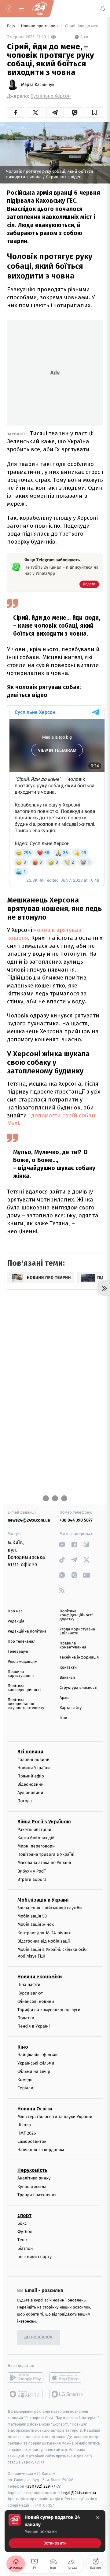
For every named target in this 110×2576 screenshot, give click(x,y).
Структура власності (79, 1688)
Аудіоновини (30, 1793)
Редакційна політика (27, 1631)
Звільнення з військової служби (50, 1908)
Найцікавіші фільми (38, 2055)
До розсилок (39, 2338)
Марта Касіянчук (38, 85)
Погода (25, 1801)
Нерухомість (32, 2170)
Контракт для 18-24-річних (44, 1933)
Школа (24, 2125)
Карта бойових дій (36, 1838)
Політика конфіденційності (24, 1688)
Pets (11, 26)
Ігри (63, 1718)
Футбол (25, 2232)
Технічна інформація (79, 1657)
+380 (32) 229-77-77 (43, 2486)
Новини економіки (40, 1977)
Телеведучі (18, 1652)
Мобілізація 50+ (33, 1916)
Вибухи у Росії (31, 1871)
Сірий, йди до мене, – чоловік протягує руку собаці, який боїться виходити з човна (83, 26)
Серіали (25, 2088)
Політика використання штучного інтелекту (26, 1704)
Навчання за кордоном (41, 2150)
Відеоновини (31, 1784)
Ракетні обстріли (34, 1830)
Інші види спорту (35, 2257)
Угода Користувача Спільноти (77, 1631)
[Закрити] (98, 2518)
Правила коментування (73, 1645)
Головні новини (33, 1760)
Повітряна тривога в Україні (46, 1855)
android (26, 2378)
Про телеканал (22, 1642)
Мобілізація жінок (36, 1925)
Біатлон (25, 2248)
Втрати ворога (32, 1879)
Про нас (15, 1611)
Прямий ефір (31, 1776)
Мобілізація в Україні (43, 1900)
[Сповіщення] (103, 9)
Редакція (16, 1621)
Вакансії (67, 1678)
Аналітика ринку (34, 2178)
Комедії (25, 2080)
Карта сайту (71, 1708)
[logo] (40, 9)
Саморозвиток (32, 2141)
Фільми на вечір (34, 2071)
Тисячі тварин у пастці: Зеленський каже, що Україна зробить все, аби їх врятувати (50, 441)
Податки (26, 2018)
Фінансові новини (36, 2001)
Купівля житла (32, 2187)
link (62, 1544)
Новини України (34, 1768)
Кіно (23, 2047)
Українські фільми (36, 2063)
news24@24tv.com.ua (29, 1520)
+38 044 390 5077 (76, 1520)
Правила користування (21, 1674)
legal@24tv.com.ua (79, 2493)
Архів (64, 1698)
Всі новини (30, 1752)
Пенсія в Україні (34, 2026)
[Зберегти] (94, 113)
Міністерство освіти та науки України (55, 2117)
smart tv (26, 2394)
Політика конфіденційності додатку (76, 1615)
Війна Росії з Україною (44, 1822)
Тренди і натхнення (37, 2195)
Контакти (68, 1668)
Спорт (24, 2215)
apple (67, 2378)
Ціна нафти (29, 1985)
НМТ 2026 (27, 2133)
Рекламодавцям (22, 1662)
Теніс (23, 2240)
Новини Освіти (35, 2109)
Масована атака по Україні (44, 1863)
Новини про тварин (40, 26)
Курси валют (30, 1993)
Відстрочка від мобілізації (44, 1941)
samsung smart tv (67, 2394)
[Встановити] (55, 2531)
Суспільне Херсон (51, 96)
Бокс (22, 2223)
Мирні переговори (36, 1846)
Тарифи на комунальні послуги (49, 2010)
